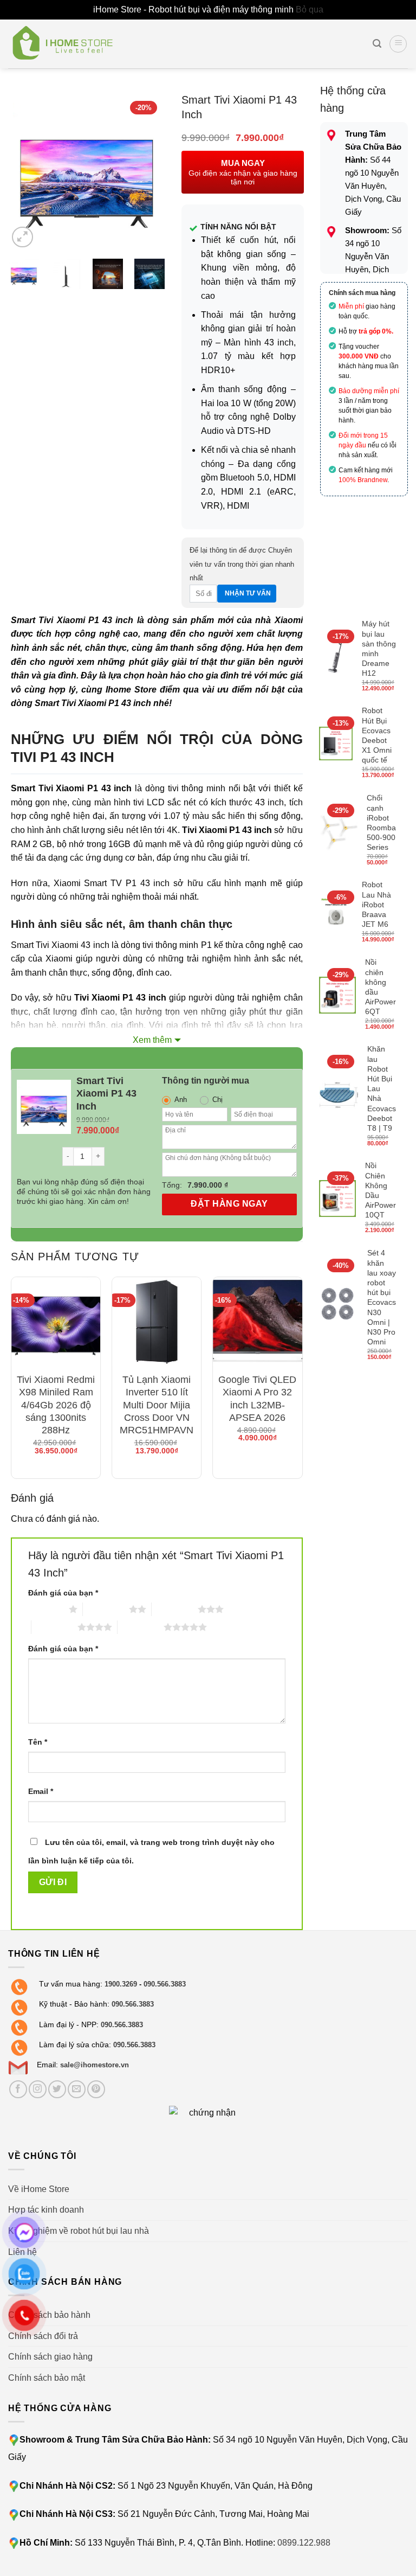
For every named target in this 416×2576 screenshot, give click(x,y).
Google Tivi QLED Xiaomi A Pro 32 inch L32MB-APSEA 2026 (257, 1399)
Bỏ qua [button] (310, 9)
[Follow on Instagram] (38, 2089)
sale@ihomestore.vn (95, 2065)
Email (41, 1791)
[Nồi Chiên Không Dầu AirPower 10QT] (338, 1199)
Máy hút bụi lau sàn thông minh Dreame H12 (379, 648)
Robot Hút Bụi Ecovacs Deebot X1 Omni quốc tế (377, 735)
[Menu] (398, 44)
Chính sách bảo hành (49, 2315)
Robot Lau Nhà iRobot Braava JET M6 (376, 904)
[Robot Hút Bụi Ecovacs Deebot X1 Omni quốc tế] (336, 744)
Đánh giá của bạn (63, 1593)
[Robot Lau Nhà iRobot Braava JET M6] (336, 913)
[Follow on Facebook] (18, 2089)
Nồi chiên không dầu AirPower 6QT (381, 987)
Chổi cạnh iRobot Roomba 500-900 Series (381, 822)
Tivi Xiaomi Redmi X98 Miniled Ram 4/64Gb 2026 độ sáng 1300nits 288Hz (56, 1405)
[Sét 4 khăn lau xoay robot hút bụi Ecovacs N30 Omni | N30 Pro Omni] (339, 1306)
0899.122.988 (304, 2543)
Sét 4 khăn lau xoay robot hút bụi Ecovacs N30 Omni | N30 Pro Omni (382, 1297)
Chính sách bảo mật (47, 2378)
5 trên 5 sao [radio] (141, 1627)
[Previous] (25, 171)
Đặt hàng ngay (229, 1204)
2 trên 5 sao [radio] (106, 1609)
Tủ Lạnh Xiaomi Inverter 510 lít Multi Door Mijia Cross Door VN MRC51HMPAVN (157, 1405)
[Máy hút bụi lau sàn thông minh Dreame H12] (336, 657)
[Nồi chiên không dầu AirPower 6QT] (338, 995)
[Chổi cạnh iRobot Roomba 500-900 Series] (339, 831)
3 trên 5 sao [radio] (175, 1609)
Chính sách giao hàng (50, 2357)
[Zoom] (22, 237)
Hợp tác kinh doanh (46, 2210)
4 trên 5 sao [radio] (54, 1627)
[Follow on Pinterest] (96, 2089)
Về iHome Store (39, 2189)
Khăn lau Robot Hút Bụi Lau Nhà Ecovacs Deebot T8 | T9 (382, 1088)
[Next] (148, 171)
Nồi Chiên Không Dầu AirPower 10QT (381, 1190)
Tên (38, 1742)
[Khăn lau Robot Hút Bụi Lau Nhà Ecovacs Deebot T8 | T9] (339, 1097)
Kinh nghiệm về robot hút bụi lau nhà (79, 2231)
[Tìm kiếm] (377, 44)
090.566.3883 (165, 1984)
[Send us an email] (77, 2089)
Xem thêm (152, 1040)
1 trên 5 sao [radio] (46, 1609)
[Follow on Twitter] (57, 2089)
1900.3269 (121, 1984)
